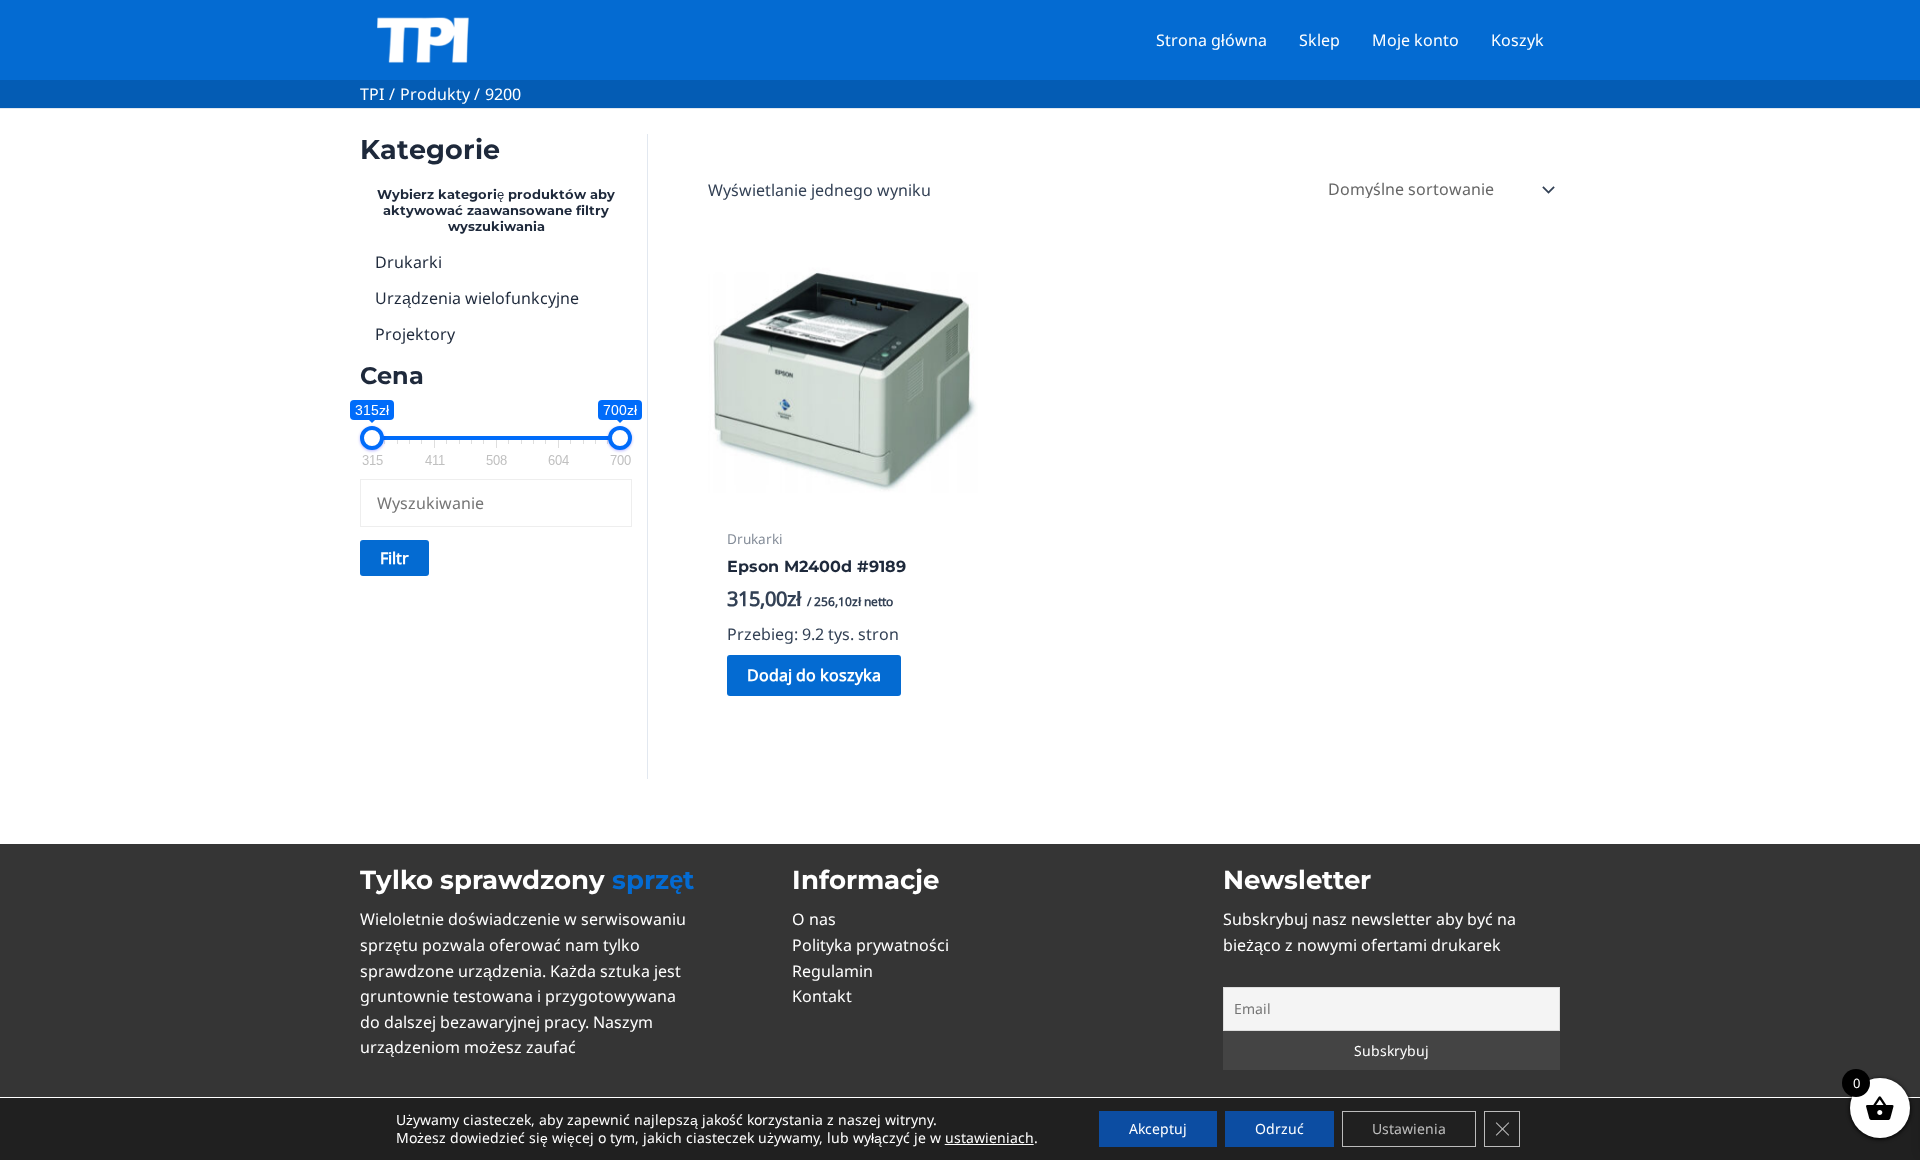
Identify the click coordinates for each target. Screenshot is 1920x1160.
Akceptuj (1158, 1128)
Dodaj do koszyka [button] (814, 675)
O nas (814, 919)
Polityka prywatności (870, 945)
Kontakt (822, 996)
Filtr (394, 558)
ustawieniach (989, 1138)
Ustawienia (1409, 1128)
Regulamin (832, 971)
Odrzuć (1279, 1128)
